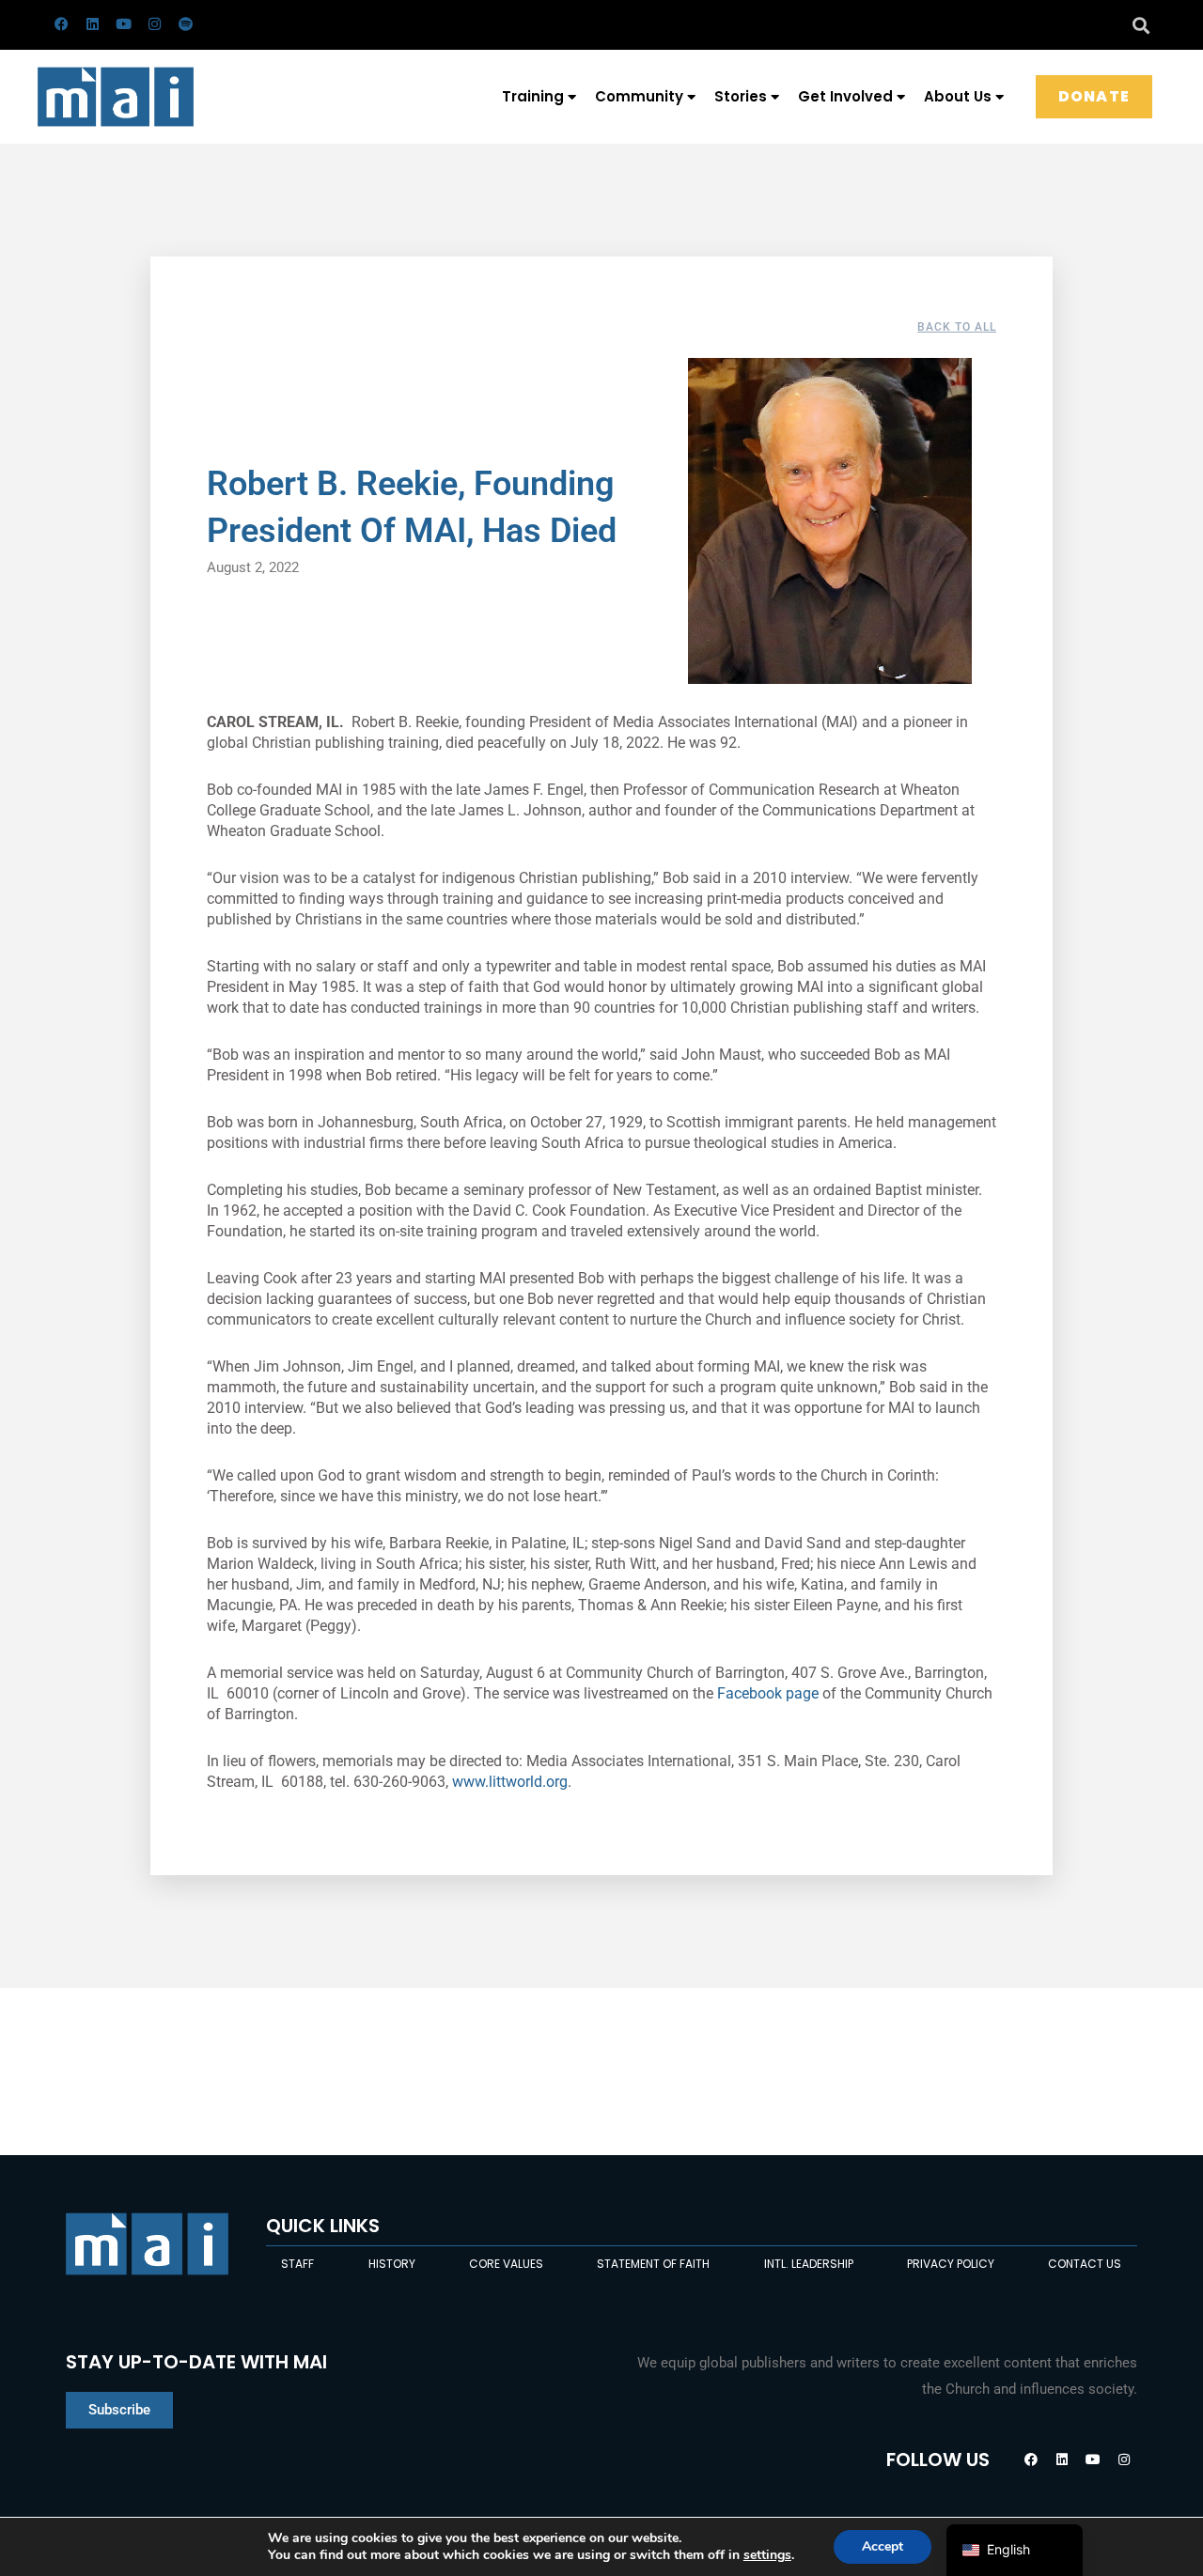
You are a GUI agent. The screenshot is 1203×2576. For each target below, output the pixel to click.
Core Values (506, 2264)
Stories (741, 96)
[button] (1141, 25)
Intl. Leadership (809, 2264)
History (392, 2264)
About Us (958, 96)
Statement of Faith (653, 2264)
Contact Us (1085, 2264)
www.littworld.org (510, 1782)
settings (767, 2555)
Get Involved (845, 96)
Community (639, 96)
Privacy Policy (951, 2264)
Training (533, 96)
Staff (297, 2264)
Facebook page (768, 1693)
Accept (883, 2546)
